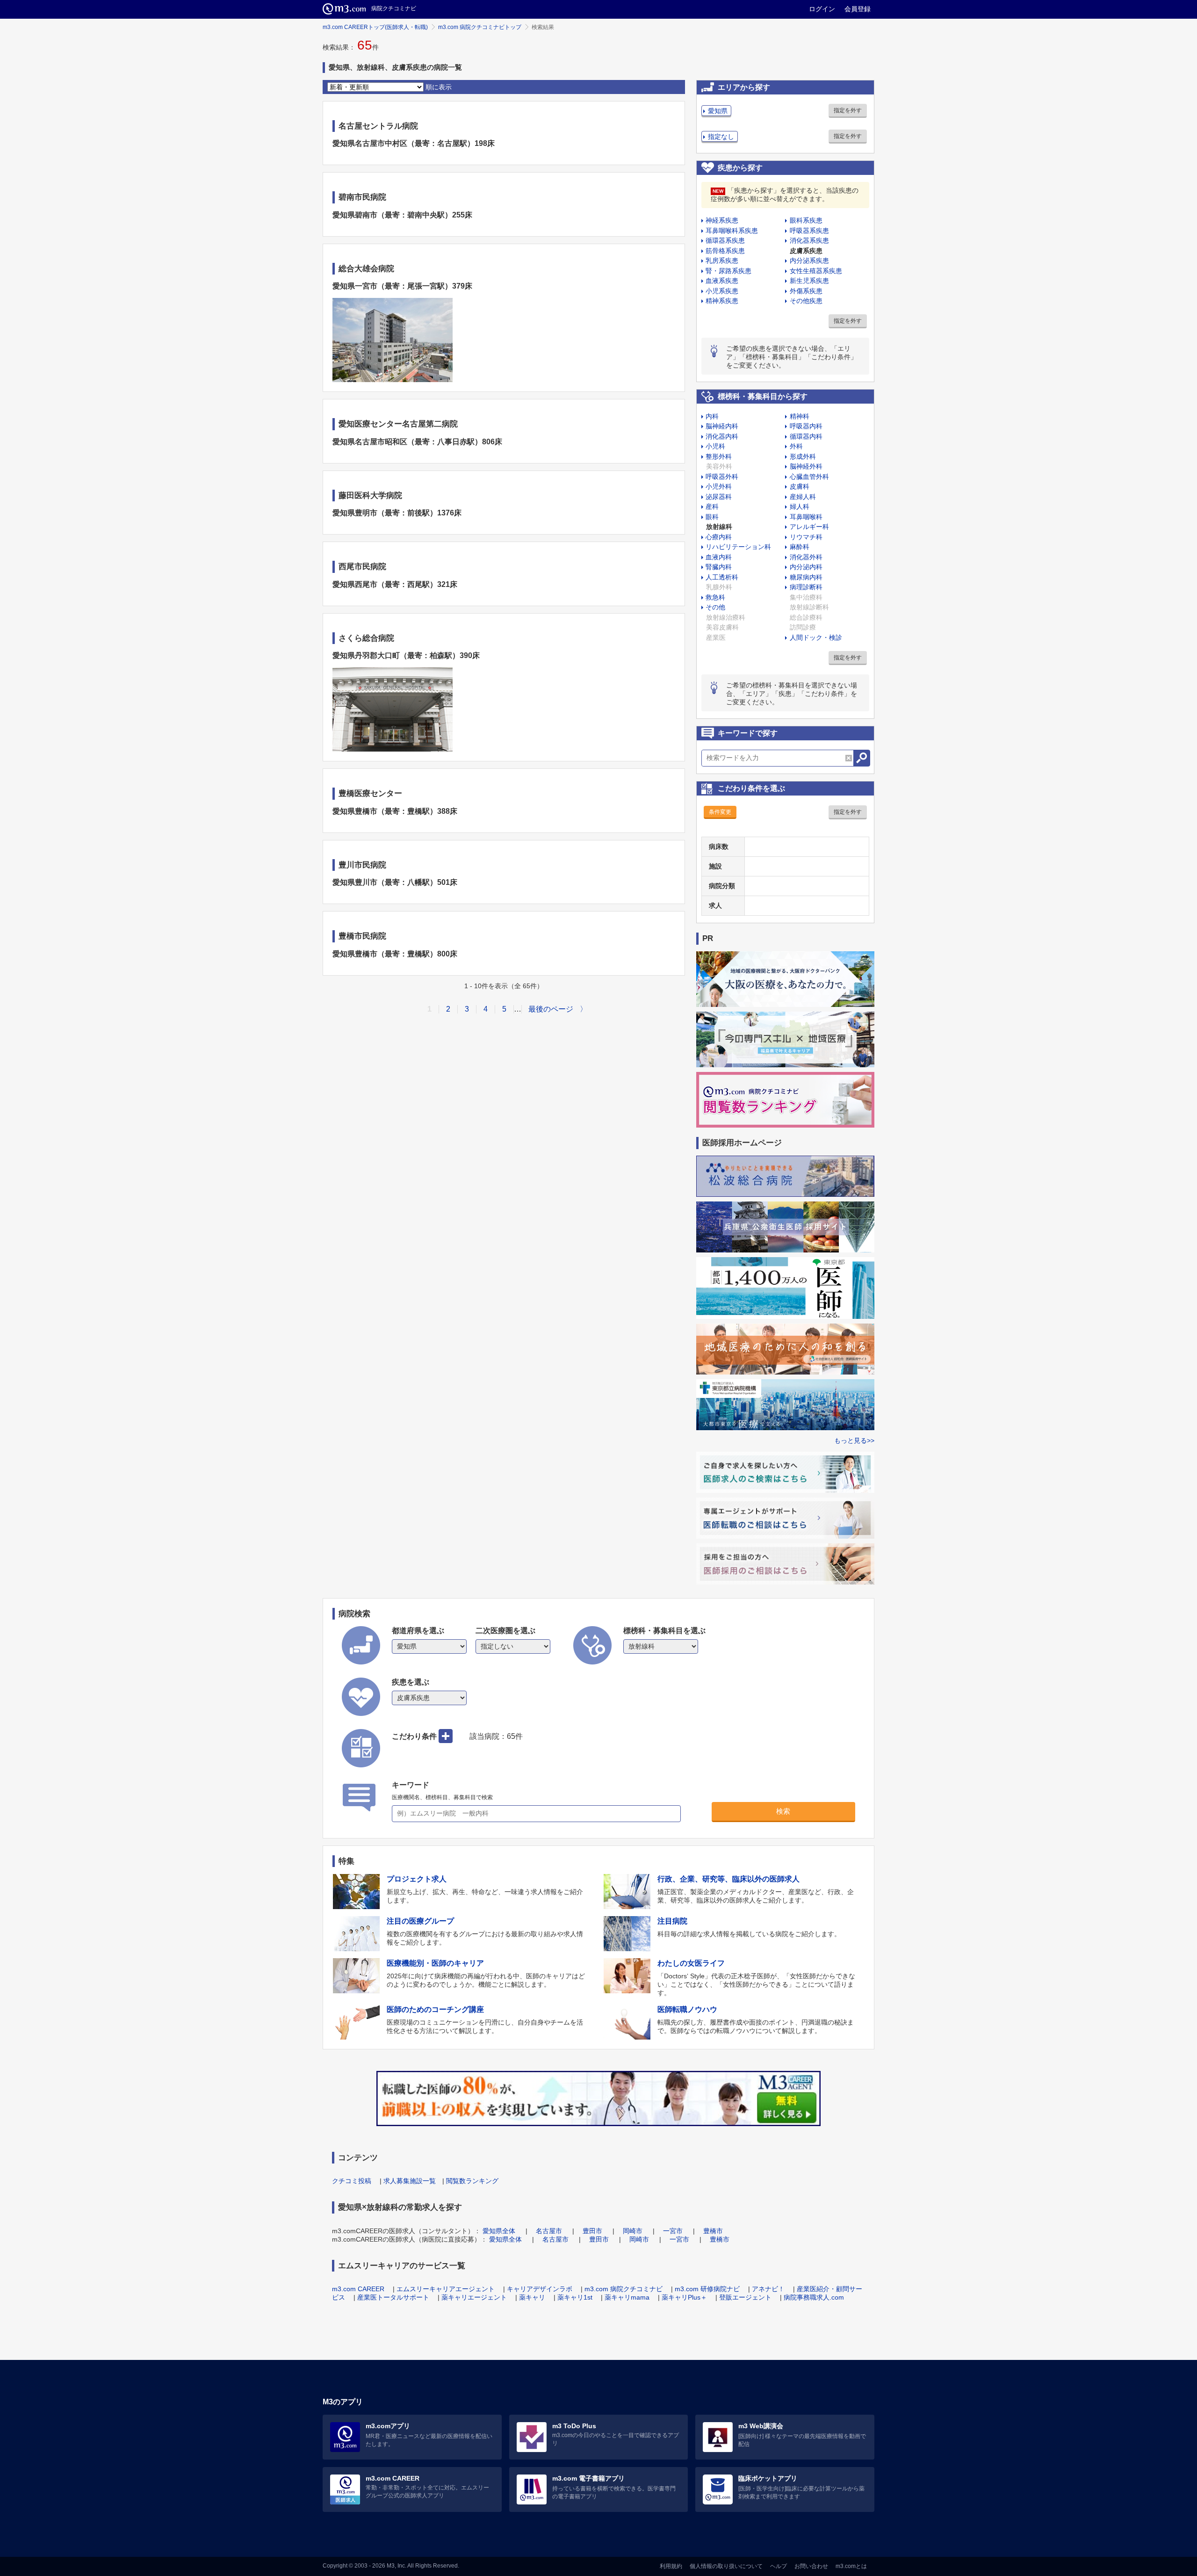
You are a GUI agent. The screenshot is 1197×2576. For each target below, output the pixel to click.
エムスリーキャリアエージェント (446, 2289)
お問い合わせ (811, 2566)
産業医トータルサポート (393, 2297)
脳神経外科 (806, 466)
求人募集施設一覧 (410, 2181)
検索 (783, 1811)
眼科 (712, 517)
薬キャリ (532, 2297)
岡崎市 (633, 2231)
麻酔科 (800, 547)
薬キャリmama (627, 2297)
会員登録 (858, 9)
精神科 (800, 416)
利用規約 (671, 2566)
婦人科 (800, 507)
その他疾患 (806, 301)
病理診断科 (806, 587)
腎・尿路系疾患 (728, 271)
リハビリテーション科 (738, 547)
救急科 (715, 597)
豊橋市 (713, 2231)
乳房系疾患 (722, 260)
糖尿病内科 (806, 577)
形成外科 (803, 456)
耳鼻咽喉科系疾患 (732, 231)
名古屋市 (549, 2231)
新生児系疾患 (809, 281)
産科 (712, 507)
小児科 (715, 446)
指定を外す (848, 110)
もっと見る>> (854, 1440)
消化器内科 (722, 436)
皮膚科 (800, 486)
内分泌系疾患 (809, 260)
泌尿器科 (719, 497)
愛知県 (718, 111)
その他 (715, 607)
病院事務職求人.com (814, 2297)
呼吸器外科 (722, 477)
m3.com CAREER (358, 2289)
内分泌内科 (806, 567)
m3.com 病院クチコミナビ (624, 2289)
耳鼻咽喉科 (806, 517)
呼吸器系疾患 (809, 231)
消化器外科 (806, 557)
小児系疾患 (722, 291)
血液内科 (719, 557)
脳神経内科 (722, 426)
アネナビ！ (768, 2289)
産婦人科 (803, 497)
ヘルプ (779, 2566)
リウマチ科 (806, 537)
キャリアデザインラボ (540, 2289)
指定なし (721, 137)
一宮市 (673, 2231)
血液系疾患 (722, 281)
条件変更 (720, 812)
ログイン (822, 9)
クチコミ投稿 (352, 2181)
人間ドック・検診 (816, 637)
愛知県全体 (499, 2231)
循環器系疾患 (725, 240)
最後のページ (551, 1009)
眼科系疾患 (806, 220)
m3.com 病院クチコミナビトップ (480, 27)
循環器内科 (806, 436)
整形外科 (719, 456)
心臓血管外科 (809, 477)
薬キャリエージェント (474, 2297)
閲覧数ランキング (472, 2181)
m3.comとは (851, 2566)
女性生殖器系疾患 (816, 271)
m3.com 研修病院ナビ (707, 2289)
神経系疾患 (722, 220)
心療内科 (719, 537)
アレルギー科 (809, 527)
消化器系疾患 (809, 240)
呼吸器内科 (806, 426)
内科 (712, 416)
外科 (796, 446)
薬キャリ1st (575, 2297)
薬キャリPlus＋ (684, 2297)
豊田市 (592, 2231)
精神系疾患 (722, 301)
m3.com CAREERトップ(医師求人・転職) (375, 27)
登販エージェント (745, 2297)
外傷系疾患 (806, 291)
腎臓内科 (719, 567)
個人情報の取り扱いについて (726, 2566)
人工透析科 (722, 577)
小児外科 (719, 486)
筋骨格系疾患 (725, 251)
